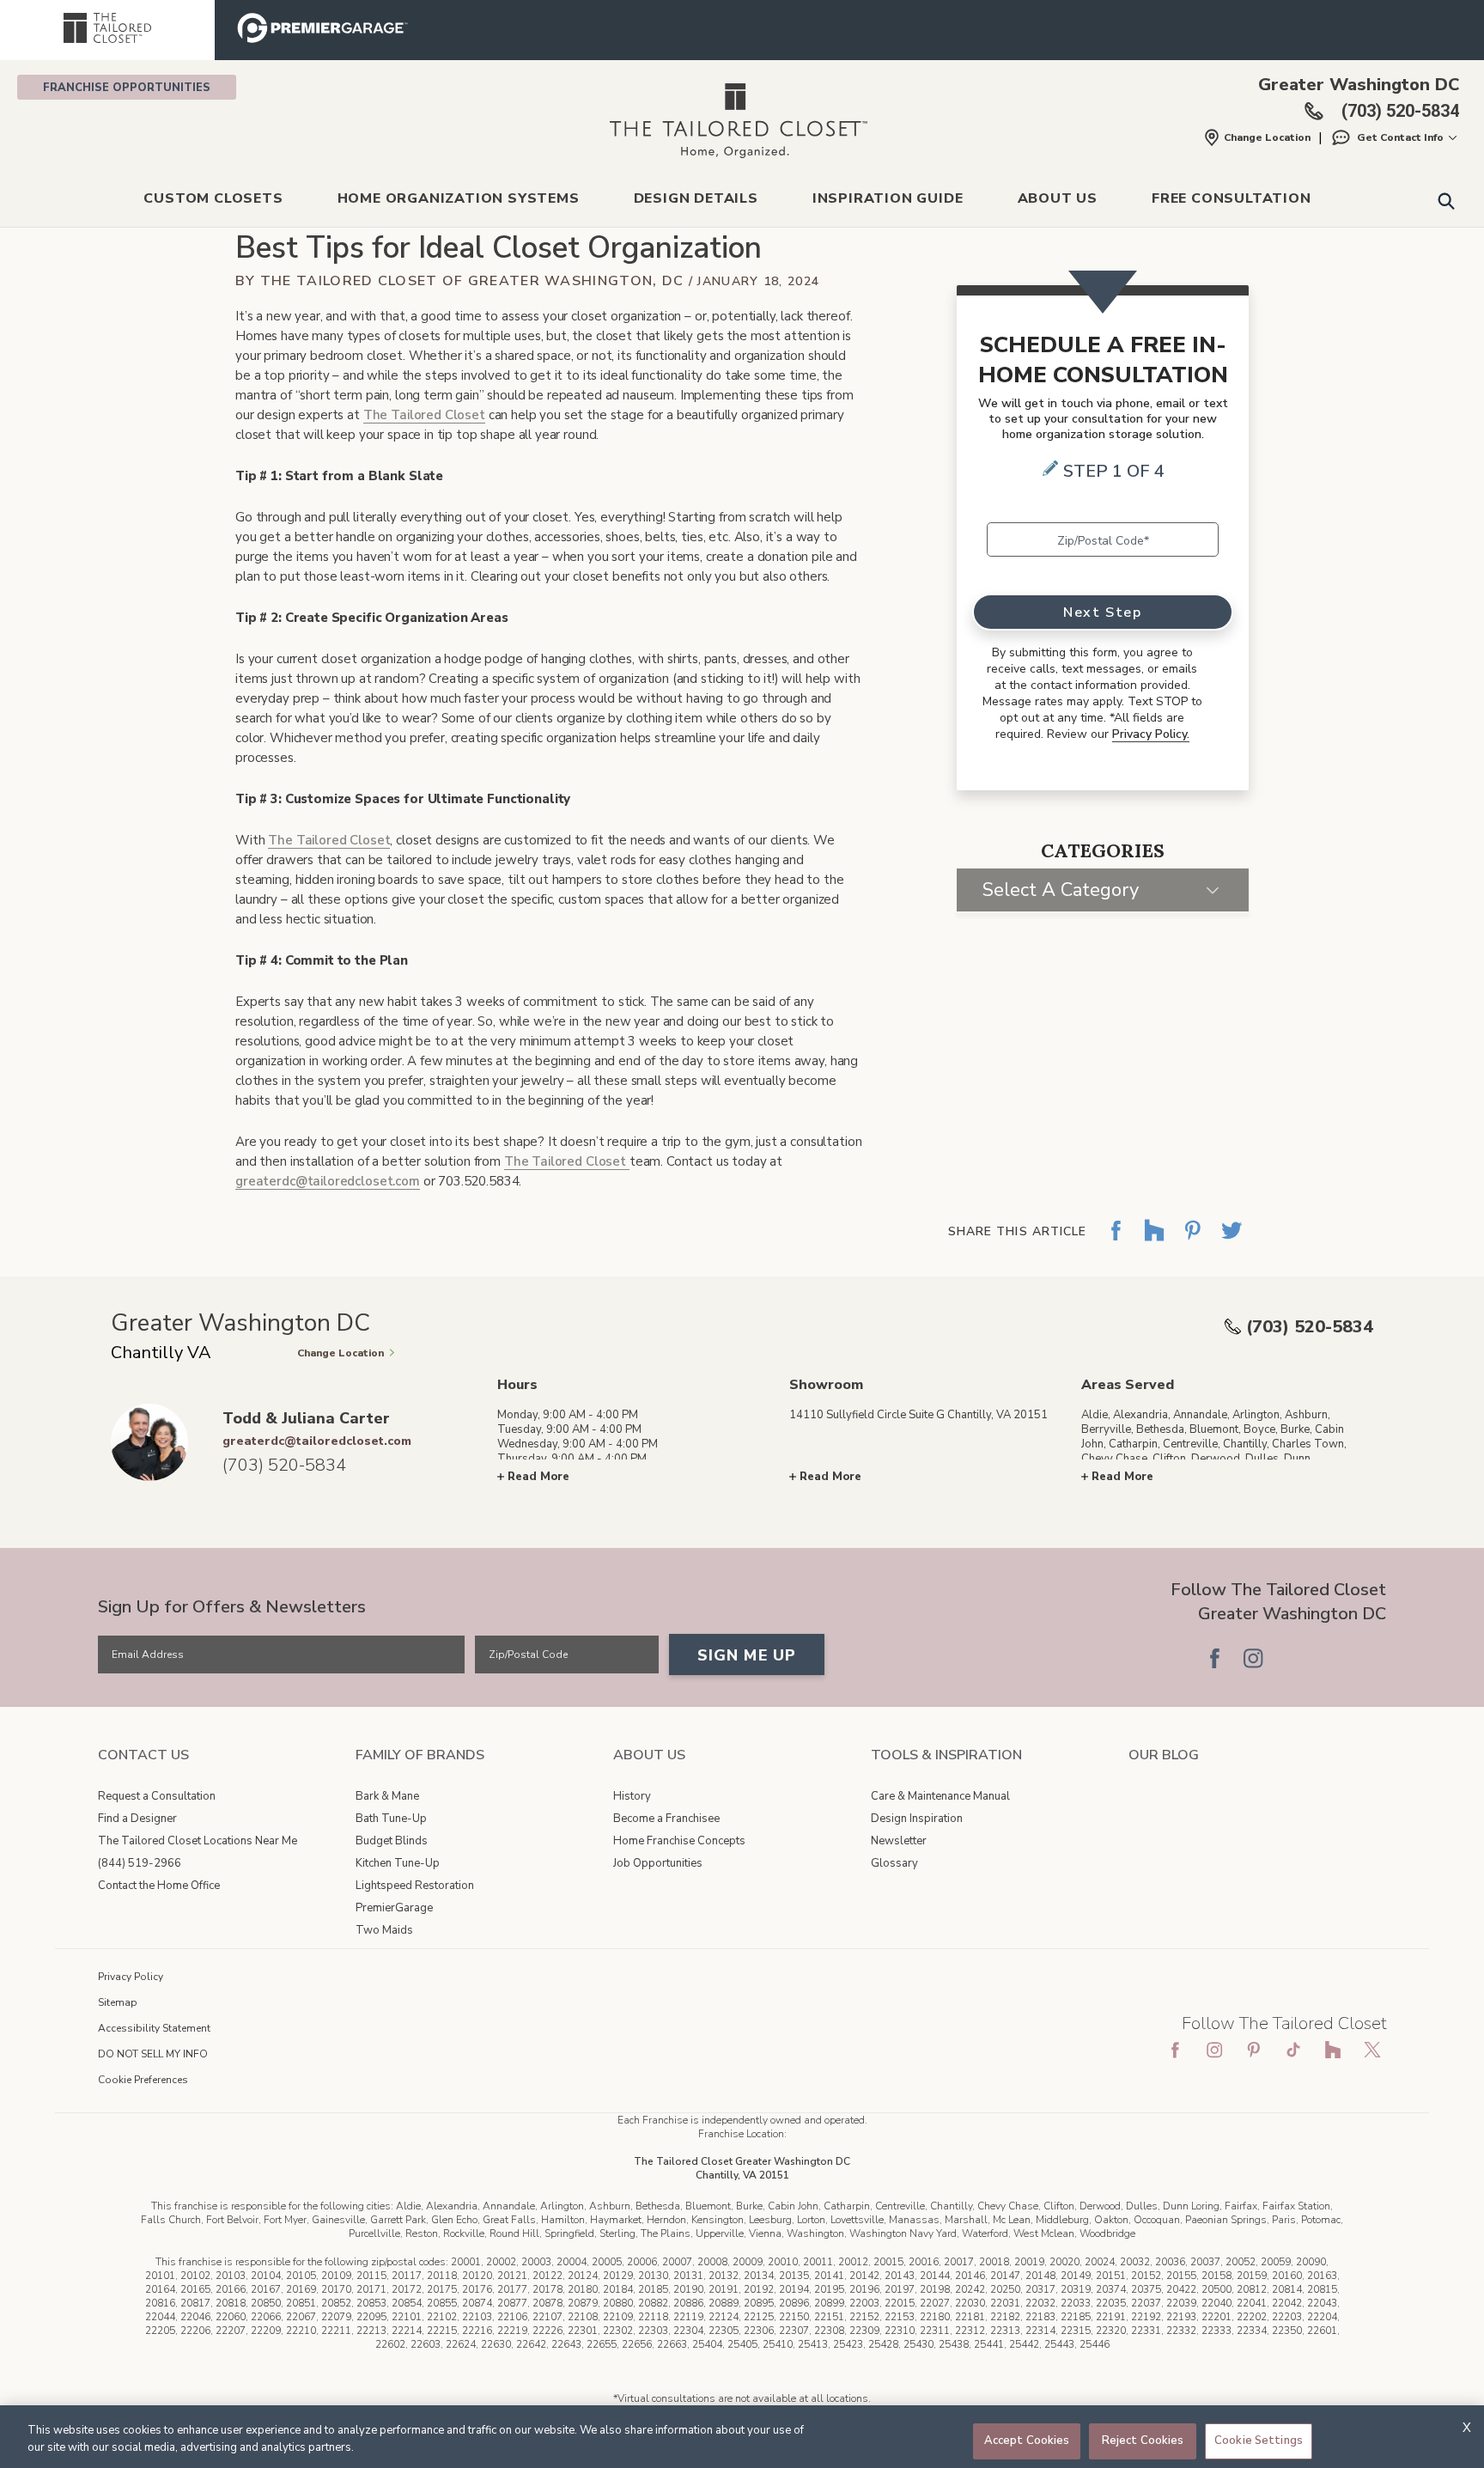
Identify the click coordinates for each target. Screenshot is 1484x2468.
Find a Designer (137, 1819)
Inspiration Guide (888, 198)
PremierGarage (394, 1908)
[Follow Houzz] (1292, 1658)
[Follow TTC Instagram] (1214, 2050)
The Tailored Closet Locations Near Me (198, 1841)
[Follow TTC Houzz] (1333, 2050)
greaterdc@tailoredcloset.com (328, 1181)
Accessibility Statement (154, 2028)
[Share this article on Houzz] (1154, 1243)
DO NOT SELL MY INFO (153, 2054)
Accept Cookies (1027, 2441)
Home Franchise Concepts (679, 1841)
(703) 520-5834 (1310, 1327)
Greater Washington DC (1359, 85)
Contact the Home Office (159, 1886)
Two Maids (384, 1930)
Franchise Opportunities (127, 88)
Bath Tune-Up (391, 1819)
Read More (538, 1477)
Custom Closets (213, 198)
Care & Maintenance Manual (940, 1796)
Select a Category (1061, 890)
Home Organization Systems (459, 198)
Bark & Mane (387, 1796)
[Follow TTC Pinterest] (1254, 2050)
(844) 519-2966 (140, 1863)
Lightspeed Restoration (415, 1886)
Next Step (1102, 612)
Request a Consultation (157, 1796)
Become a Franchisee (666, 1819)
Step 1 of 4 (1114, 471)
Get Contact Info (1400, 137)
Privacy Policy (131, 1977)
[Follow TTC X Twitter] (1372, 2050)
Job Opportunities (658, 1863)
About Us (1058, 198)
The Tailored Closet (424, 415)
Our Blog (1164, 1755)
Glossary (894, 1863)
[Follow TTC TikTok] (1293, 2050)
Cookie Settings (1259, 2441)
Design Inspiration (917, 1819)
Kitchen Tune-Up (398, 1863)
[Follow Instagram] (1253, 1658)
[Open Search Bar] (1446, 200)
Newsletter (899, 1841)
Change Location (1267, 137)
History (632, 1796)
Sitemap (118, 2002)
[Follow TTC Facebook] (1175, 2050)
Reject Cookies (1143, 2441)
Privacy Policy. (1151, 734)
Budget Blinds (392, 1841)
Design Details (696, 198)
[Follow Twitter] (1369, 1658)
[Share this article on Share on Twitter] (1232, 1243)
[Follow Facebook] (1214, 1658)
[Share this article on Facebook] (1116, 1243)
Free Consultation (1232, 198)
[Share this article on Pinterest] (1193, 1243)
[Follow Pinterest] (1330, 1658)
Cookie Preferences (143, 2080)
